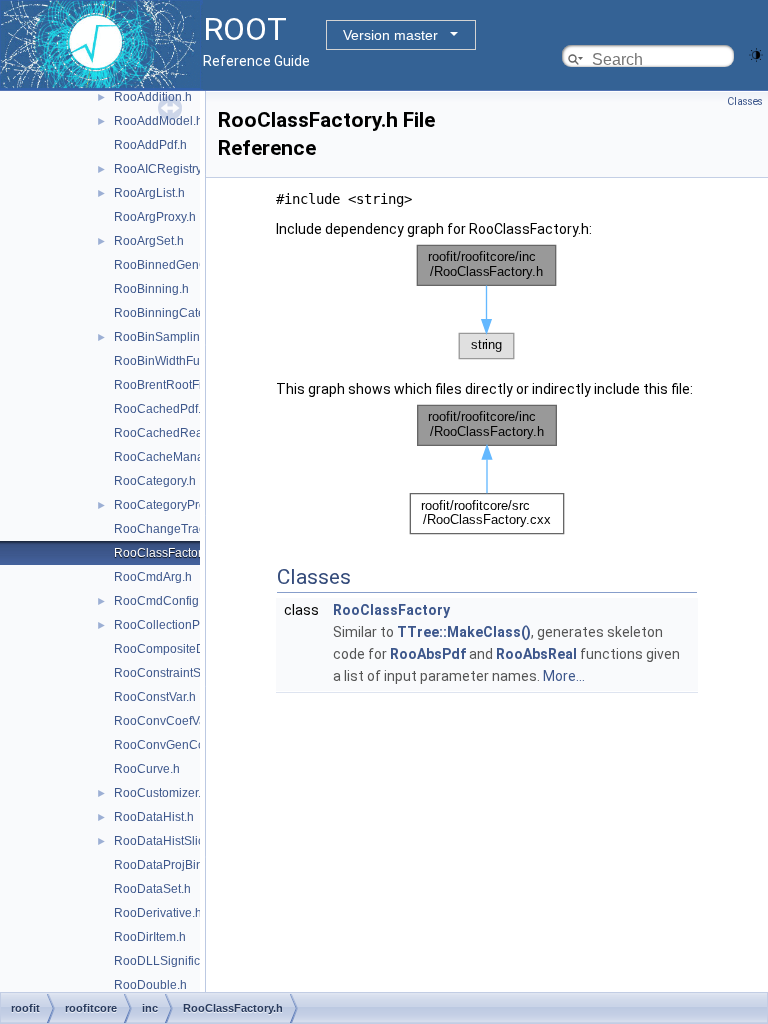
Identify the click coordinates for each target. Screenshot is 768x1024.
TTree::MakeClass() (464, 632)
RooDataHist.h (154, 817)
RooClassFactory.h (165, 553)
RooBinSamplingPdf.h (174, 337)
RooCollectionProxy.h (173, 625)
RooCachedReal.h (165, 433)
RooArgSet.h (149, 241)
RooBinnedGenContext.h (182, 265)
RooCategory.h (155, 481)
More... (564, 676)
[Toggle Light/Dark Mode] (756, 53)
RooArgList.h (149, 193)
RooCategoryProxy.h (170, 505)
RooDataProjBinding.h (175, 865)
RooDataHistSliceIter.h (175, 841)
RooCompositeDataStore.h (187, 649)
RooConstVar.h (155, 697)
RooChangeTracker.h (172, 529)
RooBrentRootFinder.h (175, 385)
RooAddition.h (153, 97)
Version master (390, 35)
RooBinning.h (151, 289)
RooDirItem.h (150, 937)
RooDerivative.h (158, 913)
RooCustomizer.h (161, 793)
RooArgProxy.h (155, 217)
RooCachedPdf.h (161, 409)
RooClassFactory (391, 610)
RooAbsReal (536, 654)
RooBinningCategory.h (176, 313)
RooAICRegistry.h (162, 169)
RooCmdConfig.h (161, 601)
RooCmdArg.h (153, 577)
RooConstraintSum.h (171, 673)
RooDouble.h (150, 985)
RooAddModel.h (158, 121)
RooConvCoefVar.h (166, 721)
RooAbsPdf (428, 654)
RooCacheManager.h (172, 457)
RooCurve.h (147, 769)
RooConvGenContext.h (177, 745)
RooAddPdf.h (150, 145)
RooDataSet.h (152, 889)
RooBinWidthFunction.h (178, 361)
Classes (745, 101)
